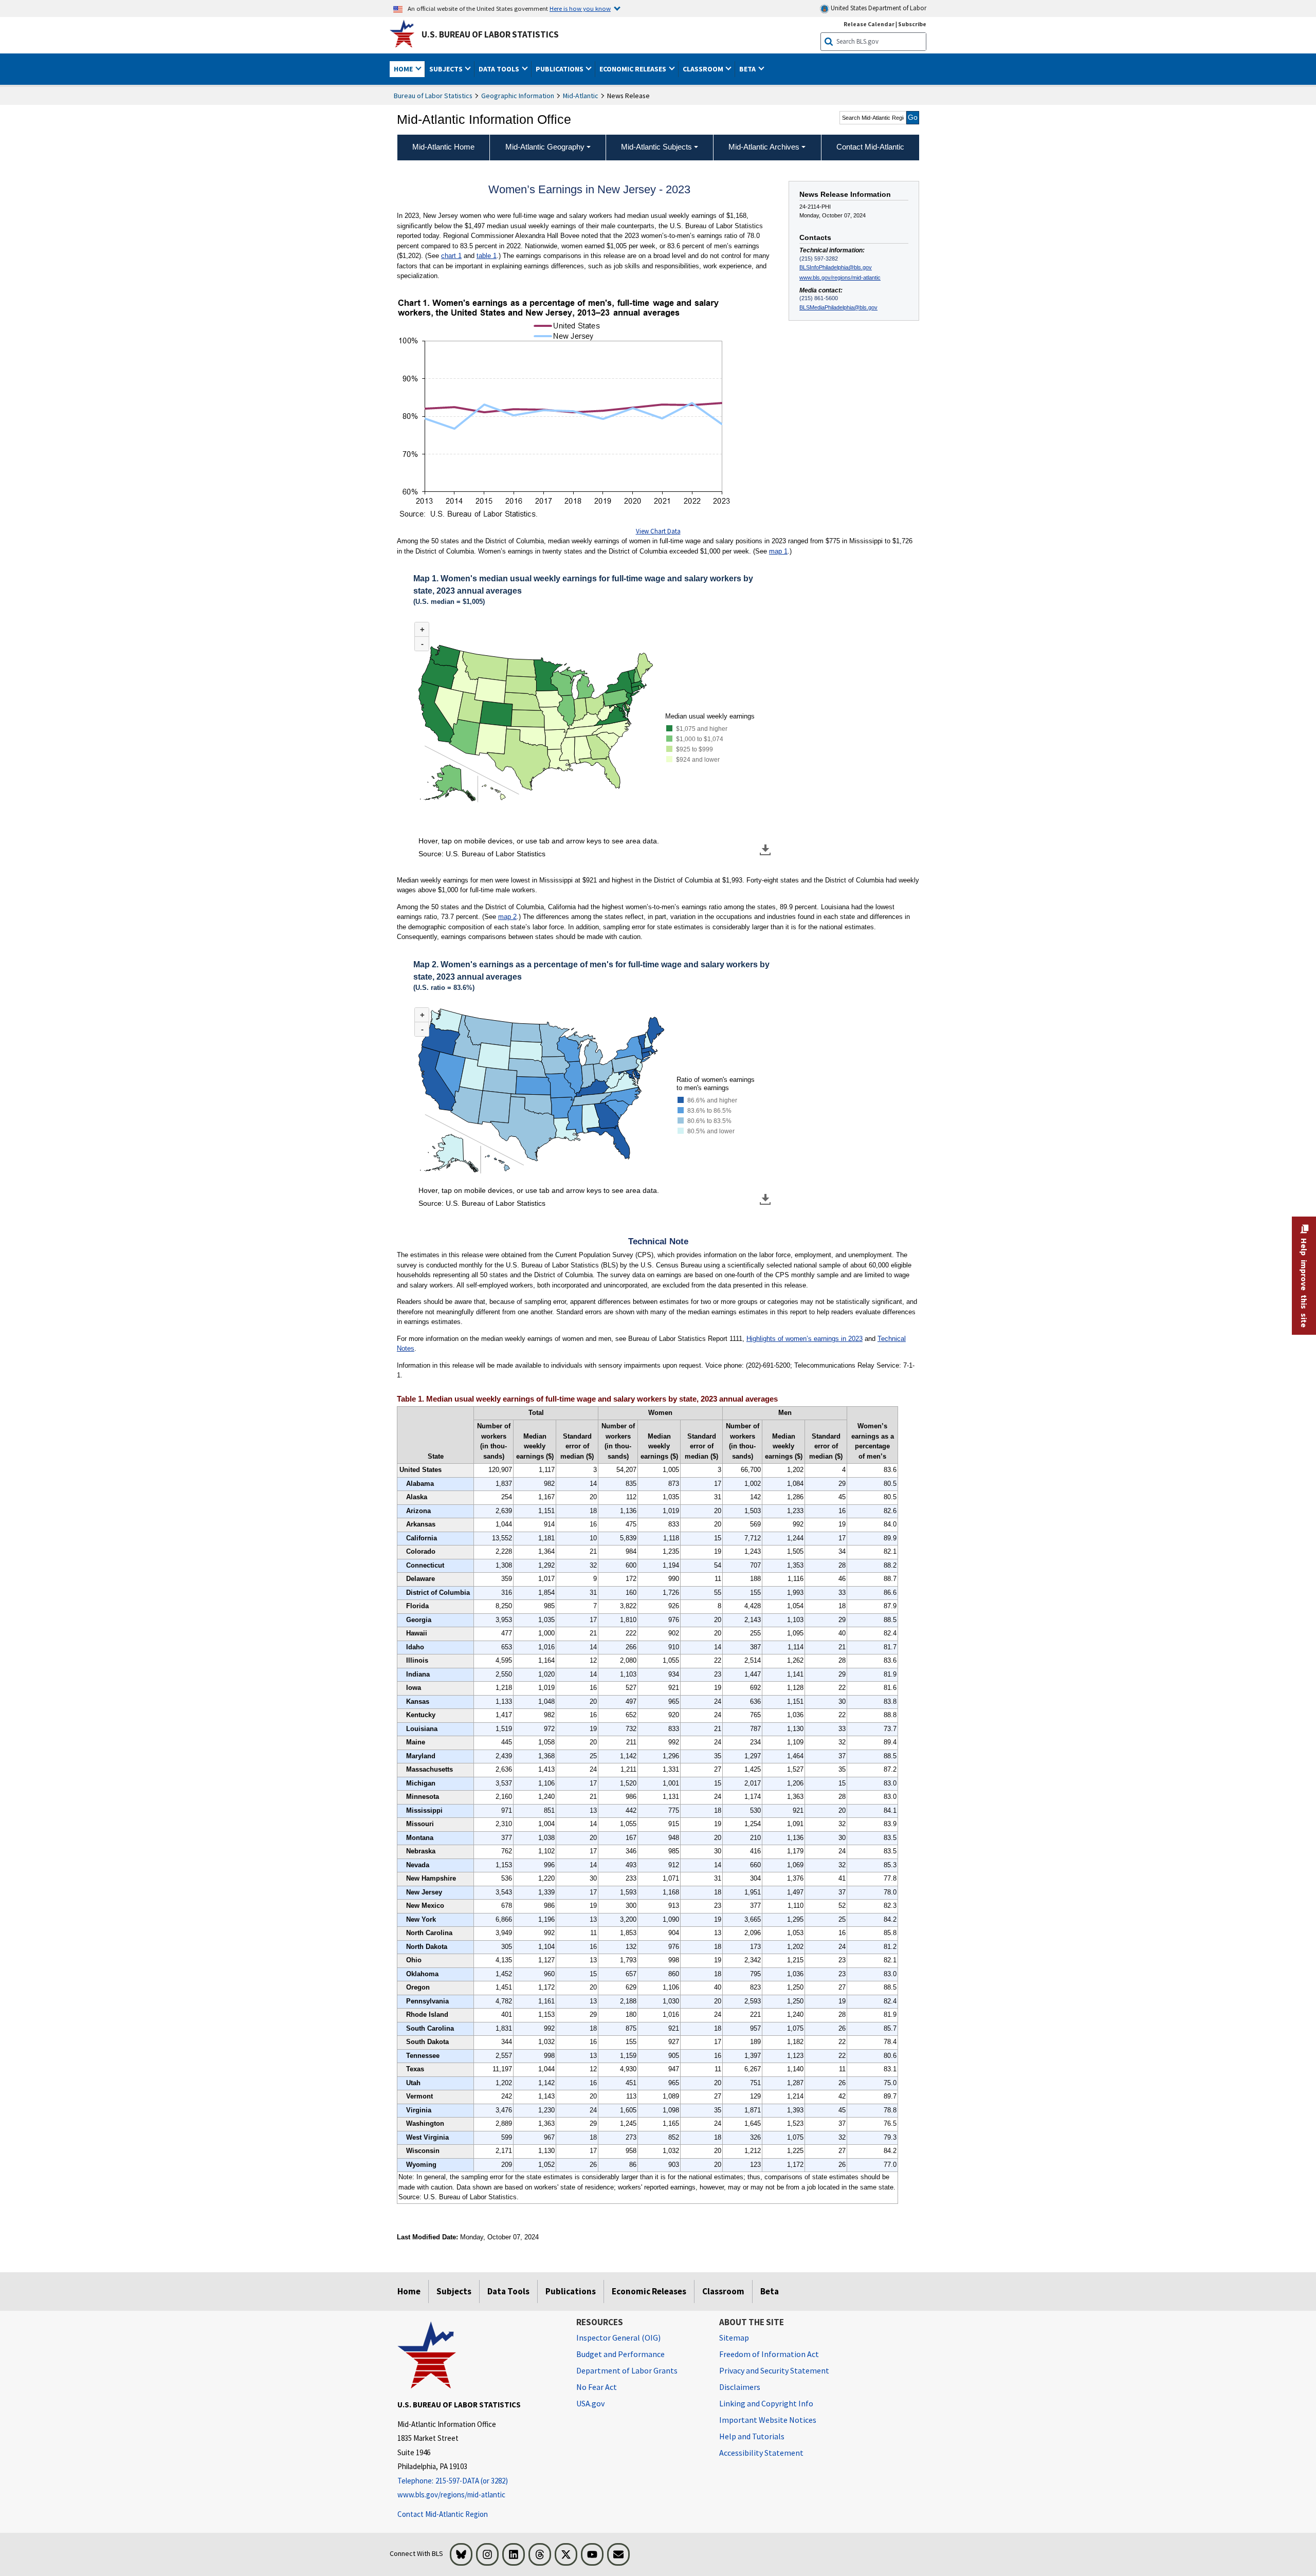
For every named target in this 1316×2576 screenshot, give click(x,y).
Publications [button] (560, 69)
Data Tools (508, 2291)
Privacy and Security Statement (774, 2370)
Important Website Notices (768, 2420)
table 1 (487, 256)
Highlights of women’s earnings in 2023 (805, 1339)
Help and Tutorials (752, 2436)
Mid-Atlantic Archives (764, 147)
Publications (571, 2291)
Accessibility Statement (761, 2453)
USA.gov (590, 2403)
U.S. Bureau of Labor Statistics (490, 34)
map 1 (778, 551)
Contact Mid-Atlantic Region (443, 2514)
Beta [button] (748, 69)
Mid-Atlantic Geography (545, 147)
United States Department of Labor (878, 8)
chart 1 (451, 256)
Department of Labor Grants (627, 2370)
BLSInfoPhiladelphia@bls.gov (836, 267)
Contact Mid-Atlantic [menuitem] (870, 147)
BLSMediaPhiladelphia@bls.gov (838, 307)
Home (409, 2291)
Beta (770, 2291)
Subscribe (912, 24)
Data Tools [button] (500, 69)
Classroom (723, 2291)
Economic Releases (649, 2291)
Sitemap (734, 2338)
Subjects (454, 2291)
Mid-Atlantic (581, 96)
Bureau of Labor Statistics (433, 96)
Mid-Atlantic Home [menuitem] (443, 147)
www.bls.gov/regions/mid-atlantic (840, 278)
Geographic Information (518, 96)
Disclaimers (740, 2387)
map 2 (507, 917)
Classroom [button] (704, 69)
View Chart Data (658, 531)
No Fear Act (597, 2387)
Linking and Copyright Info (766, 2403)
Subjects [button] (447, 69)
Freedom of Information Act (769, 2354)
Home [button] (404, 69)
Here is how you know (580, 8)
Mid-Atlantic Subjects (656, 147)
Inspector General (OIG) (618, 2338)
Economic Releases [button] (634, 69)
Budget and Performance (620, 2354)
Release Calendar (869, 24)
